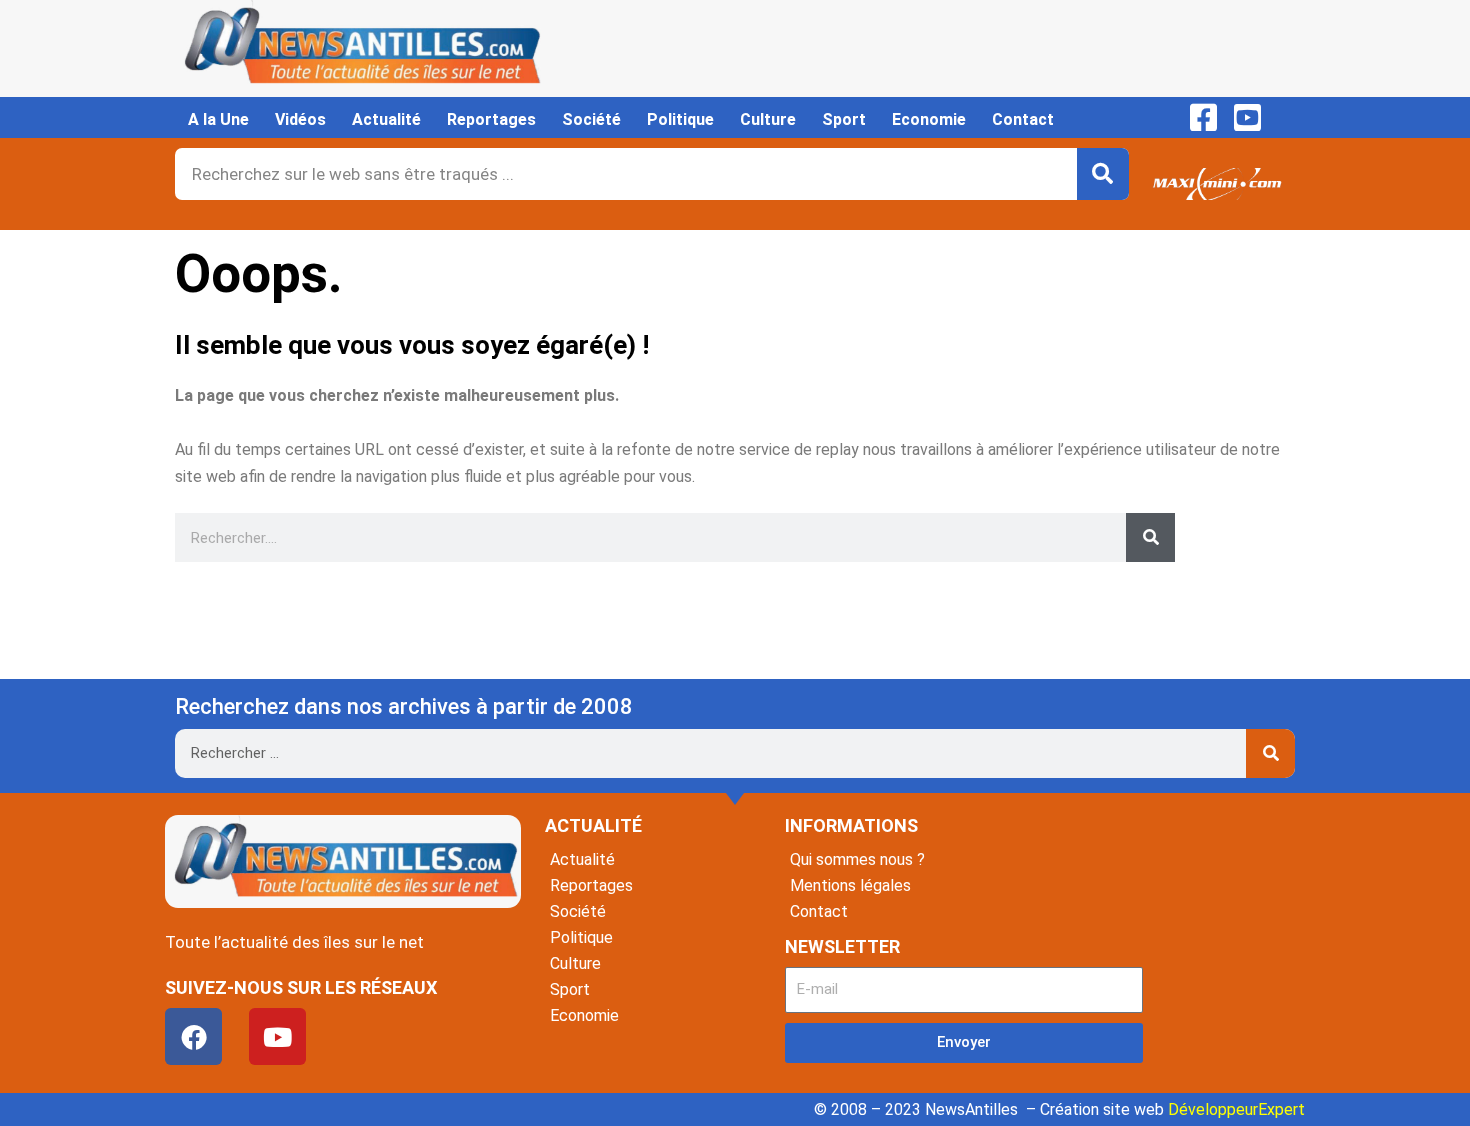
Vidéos (300, 119)
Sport (844, 119)
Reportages (491, 119)
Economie (929, 119)
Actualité (386, 119)
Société (591, 119)
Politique (680, 119)
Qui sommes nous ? (857, 859)
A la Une (218, 119)
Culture (768, 119)
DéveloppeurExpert (1236, 1109)
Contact (1023, 119)
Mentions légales (850, 885)
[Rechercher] (1103, 174)
